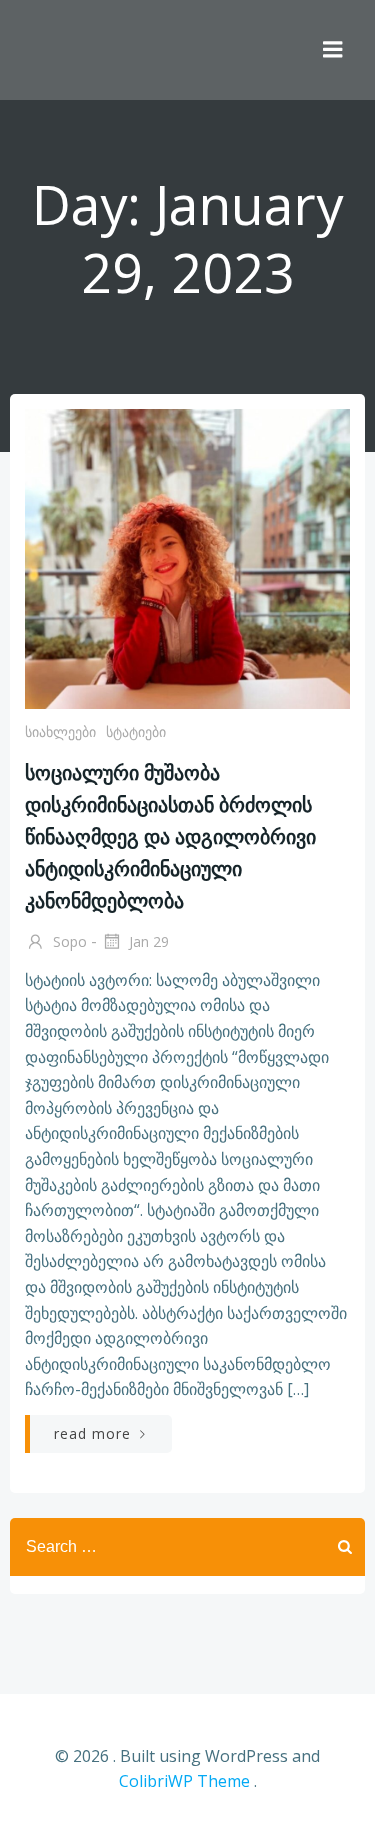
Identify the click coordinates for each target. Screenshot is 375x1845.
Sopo (68, 941)
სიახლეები (60, 731)
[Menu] (333, 50)
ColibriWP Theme (184, 1781)
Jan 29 (147, 941)
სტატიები (136, 731)
